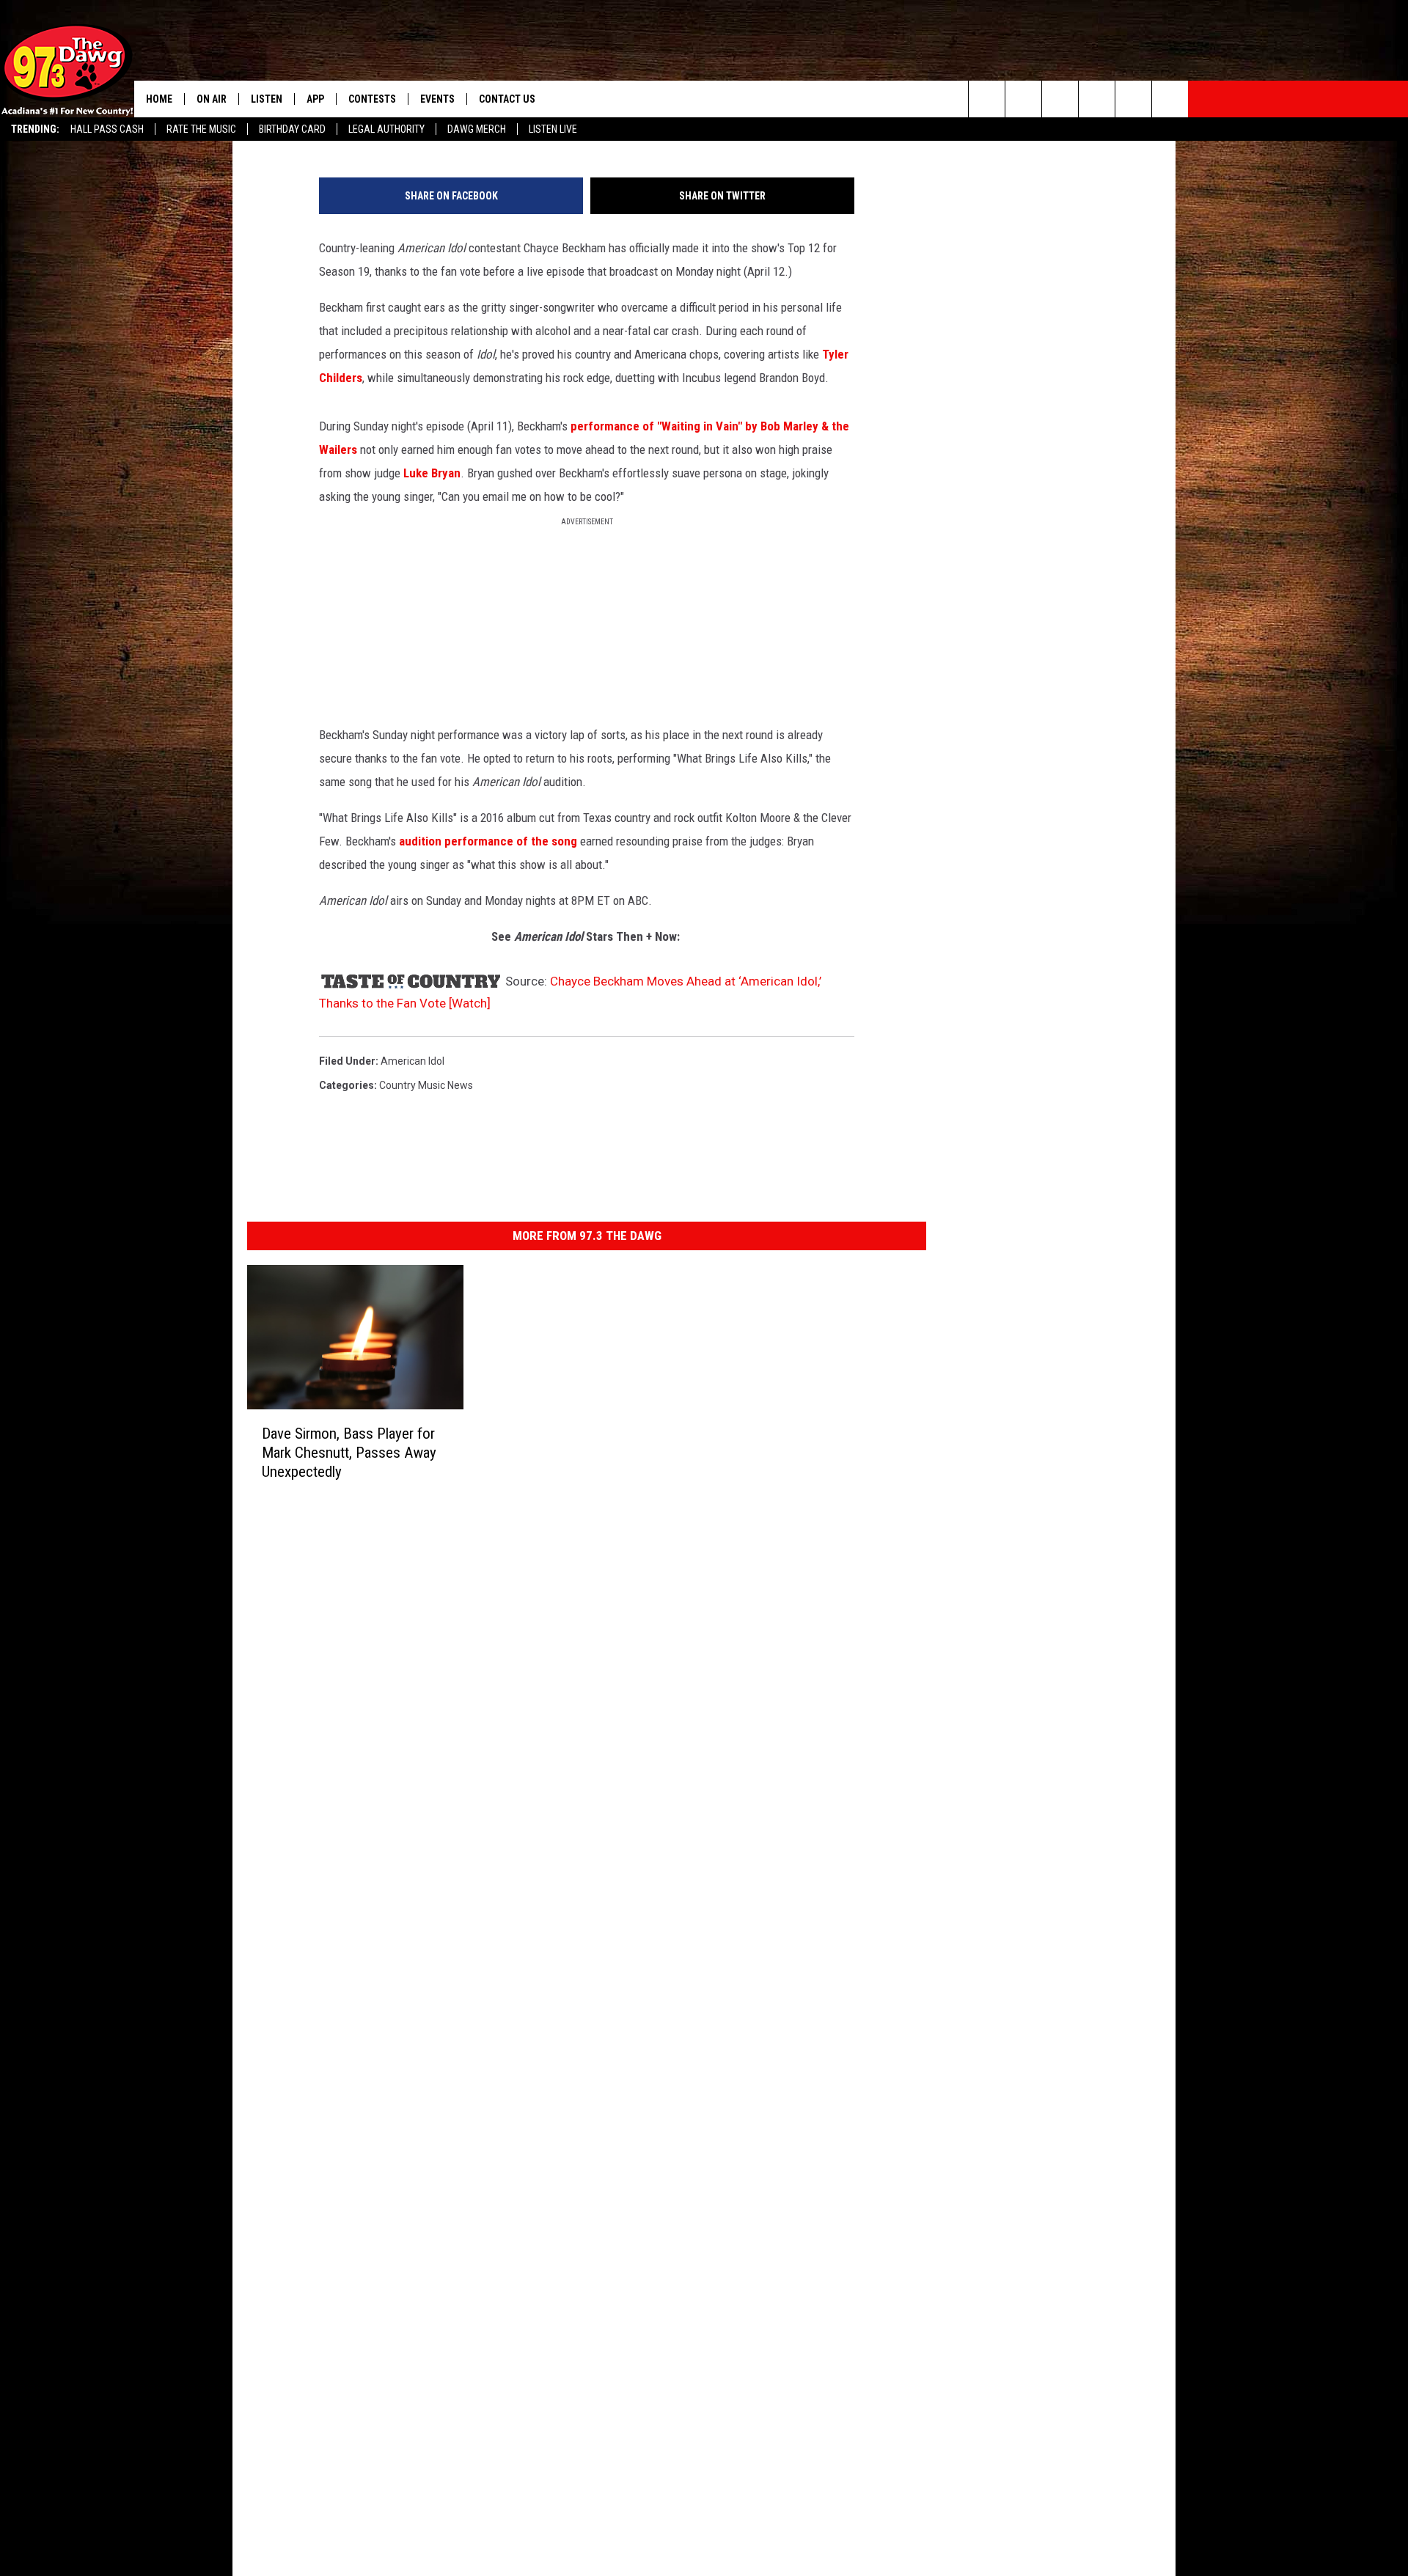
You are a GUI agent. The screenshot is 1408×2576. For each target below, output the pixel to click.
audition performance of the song (489, 841)
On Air (212, 99)
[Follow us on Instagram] (1097, 99)
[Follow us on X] (1170, 99)
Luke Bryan (432, 473)
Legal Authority (386, 129)
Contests (372, 99)
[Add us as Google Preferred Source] (1023, 99)
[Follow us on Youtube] (1133, 99)
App (315, 99)
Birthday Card (292, 129)
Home (159, 99)
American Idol (412, 1061)
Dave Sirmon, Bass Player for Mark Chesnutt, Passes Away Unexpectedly (349, 1452)
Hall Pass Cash (107, 129)
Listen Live (553, 129)
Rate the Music (201, 129)
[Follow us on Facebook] (1060, 99)
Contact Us (507, 99)
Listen (267, 99)
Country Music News (426, 1085)
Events (437, 99)
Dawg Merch (477, 129)
